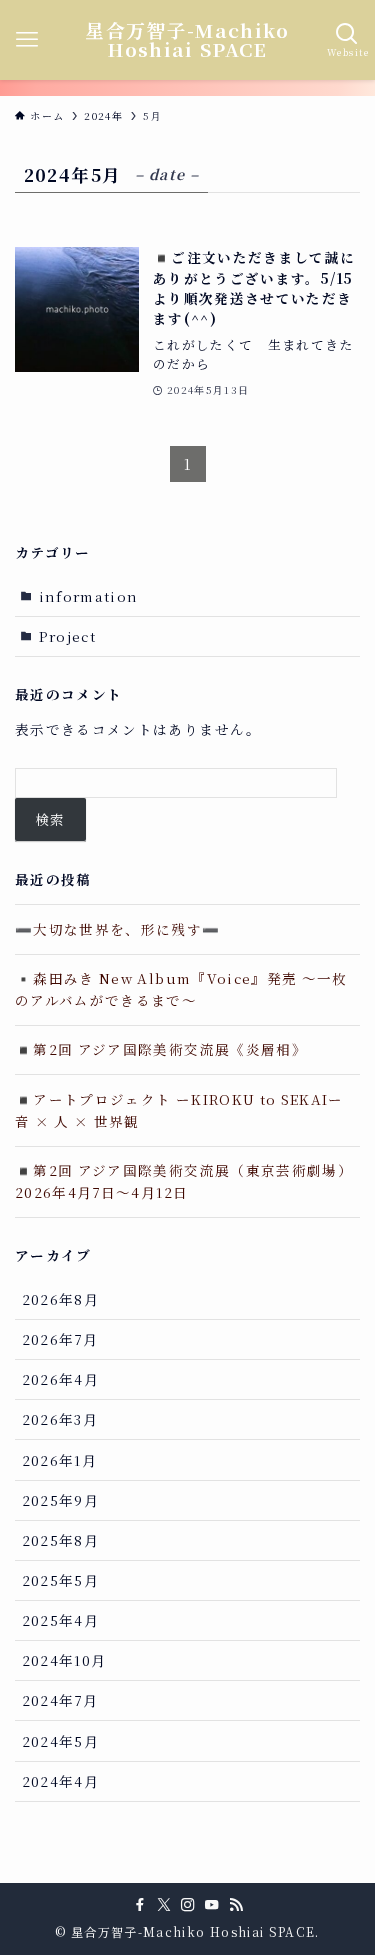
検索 (50, 819)
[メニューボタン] (27, 40)
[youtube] (212, 1905)
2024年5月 (60, 1741)
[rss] (236, 1905)
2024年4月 (60, 1781)
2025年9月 (60, 1500)
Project (67, 636)
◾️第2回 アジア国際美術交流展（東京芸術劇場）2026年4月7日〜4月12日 (184, 1181)
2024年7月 (60, 1700)
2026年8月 (60, 1299)
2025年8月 (60, 1540)
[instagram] (188, 1905)
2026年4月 (60, 1379)
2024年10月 (64, 1660)
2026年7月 (60, 1339)
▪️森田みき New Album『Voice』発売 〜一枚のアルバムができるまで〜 (181, 989)
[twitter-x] (164, 1905)
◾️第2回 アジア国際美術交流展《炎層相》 (161, 1049)
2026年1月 (59, 1460)
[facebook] (140, 1905)
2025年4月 (60, 1620)
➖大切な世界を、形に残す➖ (118, 929)
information (89, 596)
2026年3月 (60, 1419)
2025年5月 (60, 1580)
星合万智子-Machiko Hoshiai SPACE (187, 40)
